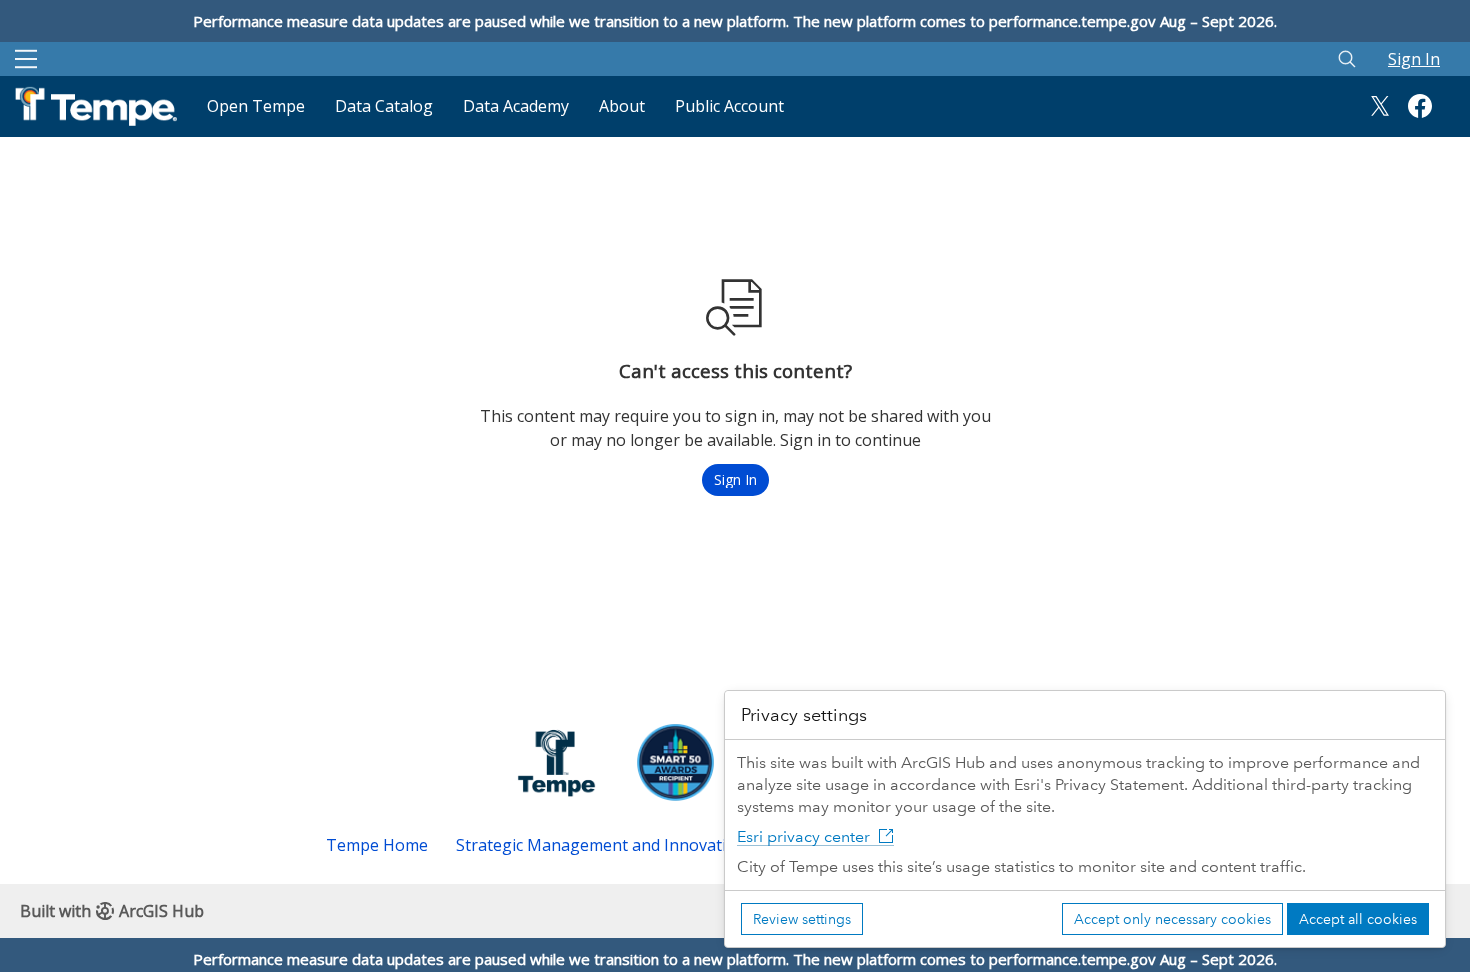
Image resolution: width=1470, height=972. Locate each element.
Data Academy (516, 106)
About (622, 106)
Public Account (729, 106)
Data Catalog (384, 106)
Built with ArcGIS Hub (112, 911)
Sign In (1414, 59)
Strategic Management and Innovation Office (624, 845)
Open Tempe (256, 106)
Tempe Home (377, 845)
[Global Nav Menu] (26, 59)
